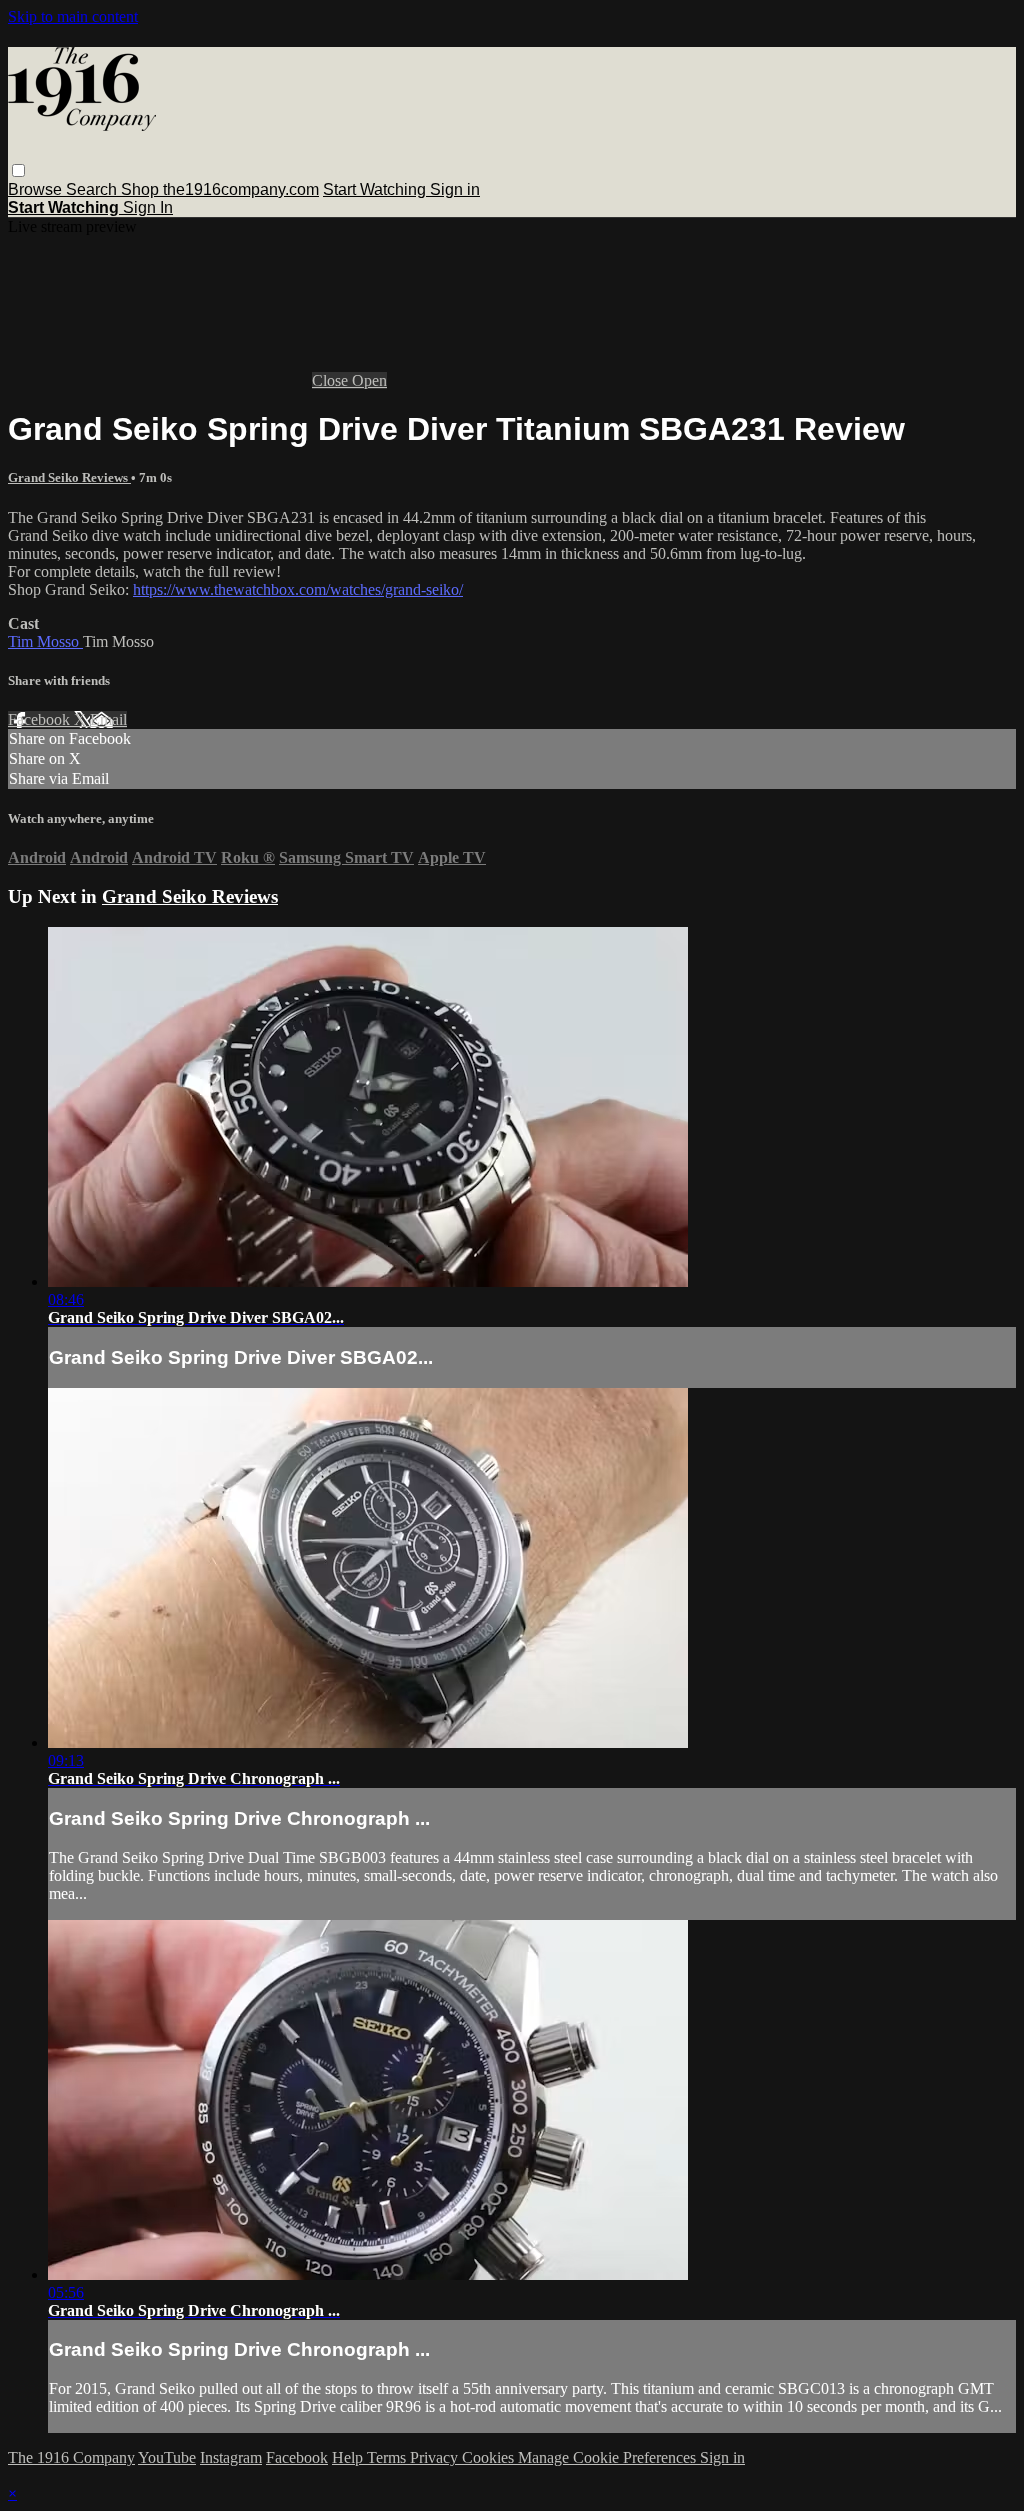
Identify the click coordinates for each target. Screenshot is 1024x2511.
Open (369, 380)
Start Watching (376, 189)
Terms (388, 2457)
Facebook (41, 719)
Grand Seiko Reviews (69, 477)
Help (349, 2457)
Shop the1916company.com (220, 189)
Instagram (231, 2457)
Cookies (490, 2457)
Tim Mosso (45, 641)
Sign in (455, 189)
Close (332, 380)
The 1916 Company (71, 2457)
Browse (37, 189)
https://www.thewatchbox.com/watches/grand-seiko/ (298, 589)
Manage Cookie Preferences (609, 2457)
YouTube (167, 2457)
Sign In (148, 207)
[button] (18, 170)
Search (93, 189)
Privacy (436, 2457)
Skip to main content (73, 16)
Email (108, 719)
